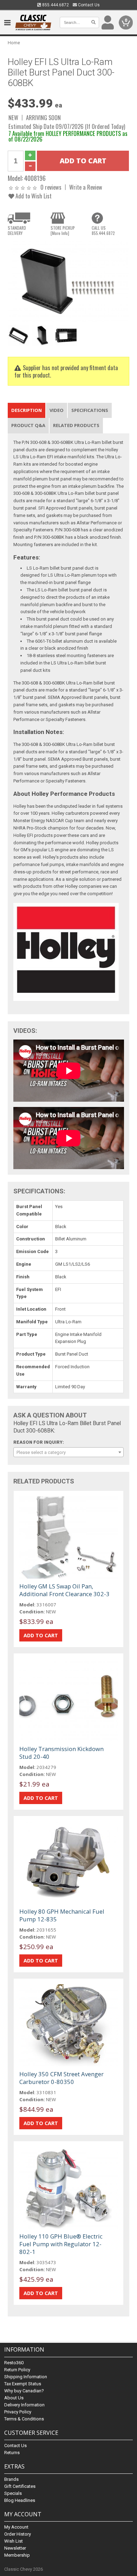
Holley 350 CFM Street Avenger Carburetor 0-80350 (61, 2078)
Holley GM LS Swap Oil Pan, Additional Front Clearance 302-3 (64, 1590)
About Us (14, 2398)
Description (27, 410)
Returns (12, 2453)
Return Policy (17, 2370)
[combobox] (69, 1452)
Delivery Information (24, 2405)
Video (57, 410)
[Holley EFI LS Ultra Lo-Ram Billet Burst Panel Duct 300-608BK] (69, 281)
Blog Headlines (20, 2500)
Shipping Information (26, 2377)
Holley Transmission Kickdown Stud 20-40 (61, 1753)
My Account (16, 2527)
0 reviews (51, 187)
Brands (11, 2479)
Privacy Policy (18, 2412)
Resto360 (14, 2363)
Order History (18, 2534)
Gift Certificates (20, 2486)
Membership (17, 2555)
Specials (13, 2493)
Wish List (14, 2541)
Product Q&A (28, 425)
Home (14, 43)
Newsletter (15, 2548)
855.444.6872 (55, 5)
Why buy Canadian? (24, 2391)
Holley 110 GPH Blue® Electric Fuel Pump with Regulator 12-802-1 (61, 2244)
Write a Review (86, 187)
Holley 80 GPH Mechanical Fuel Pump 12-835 (62, 1915)
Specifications (90, 410)
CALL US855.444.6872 (103, 230)
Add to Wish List (33, 196)
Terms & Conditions (24, 2419)
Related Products (76, 425)
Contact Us (88, 5)
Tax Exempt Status (23, 2384)
